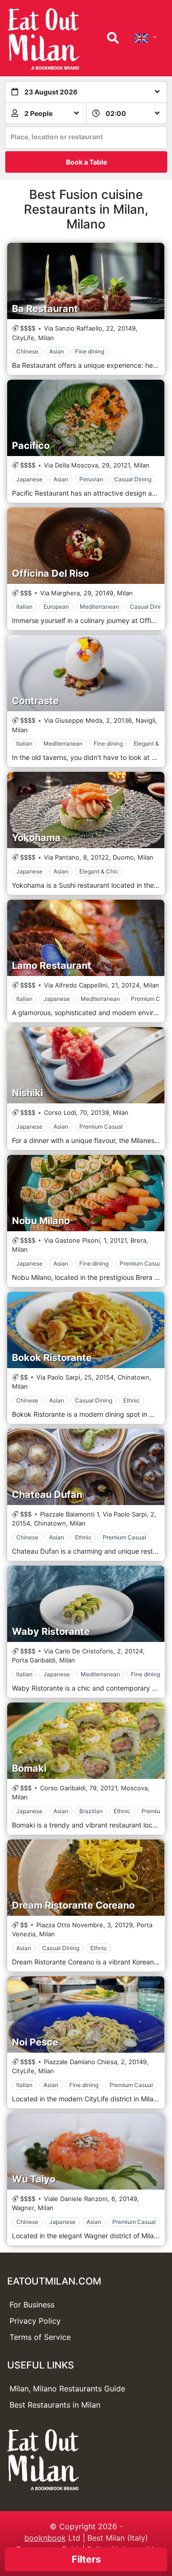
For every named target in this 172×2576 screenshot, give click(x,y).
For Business (32, 2305)
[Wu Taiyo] (86, 2151)
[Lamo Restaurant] (86, 938)
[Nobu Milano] (86, 1193)
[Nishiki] (86, 1065)
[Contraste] (86, 673)
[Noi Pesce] (86, 2015)
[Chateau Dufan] (86, 1467)
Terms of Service (40, 2337)
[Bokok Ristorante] (86, 1330)
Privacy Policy (35, 2321)
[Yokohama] (86, 810)
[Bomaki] (86, 1741)
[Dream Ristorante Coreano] (86, 1878)
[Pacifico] (86, 418)
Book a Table (86, 162)
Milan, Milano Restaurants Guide (67, 2389)
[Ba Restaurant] (86, 281)
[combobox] (86, 138)
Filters (86, 2559)
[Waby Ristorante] (86, 1604)
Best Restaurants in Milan (55, 2405)
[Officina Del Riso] (86, 546)
